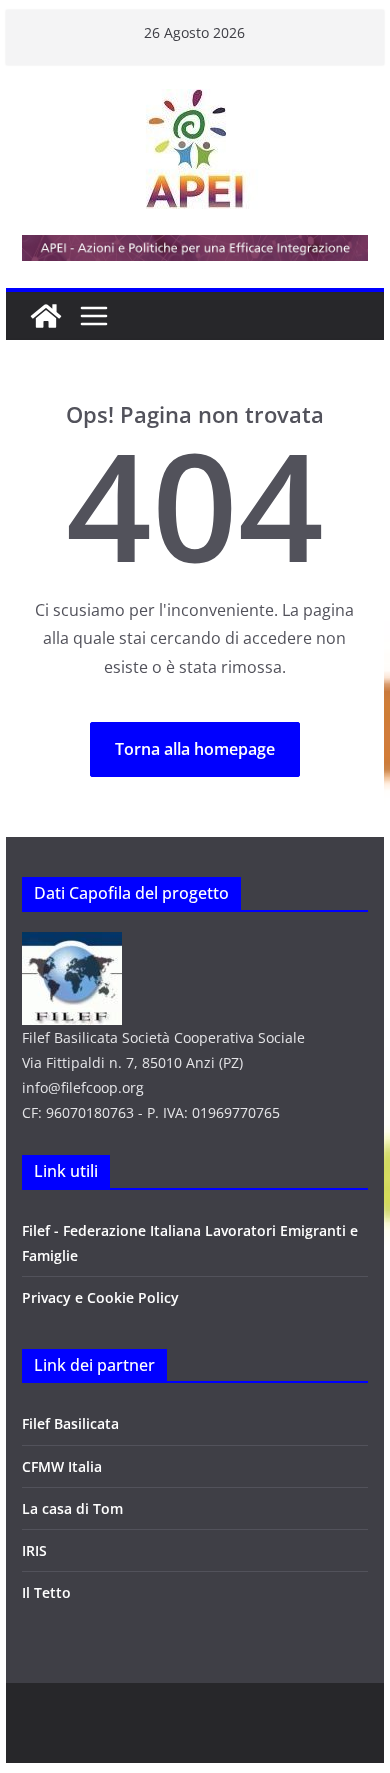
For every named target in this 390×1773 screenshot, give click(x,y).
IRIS (34, 1550)
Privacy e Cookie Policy (100, 1297)
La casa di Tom (72, 1508)
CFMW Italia (62, 1466)
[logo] (72, 944)
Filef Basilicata (70, 1423)
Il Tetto (46, 1592)
